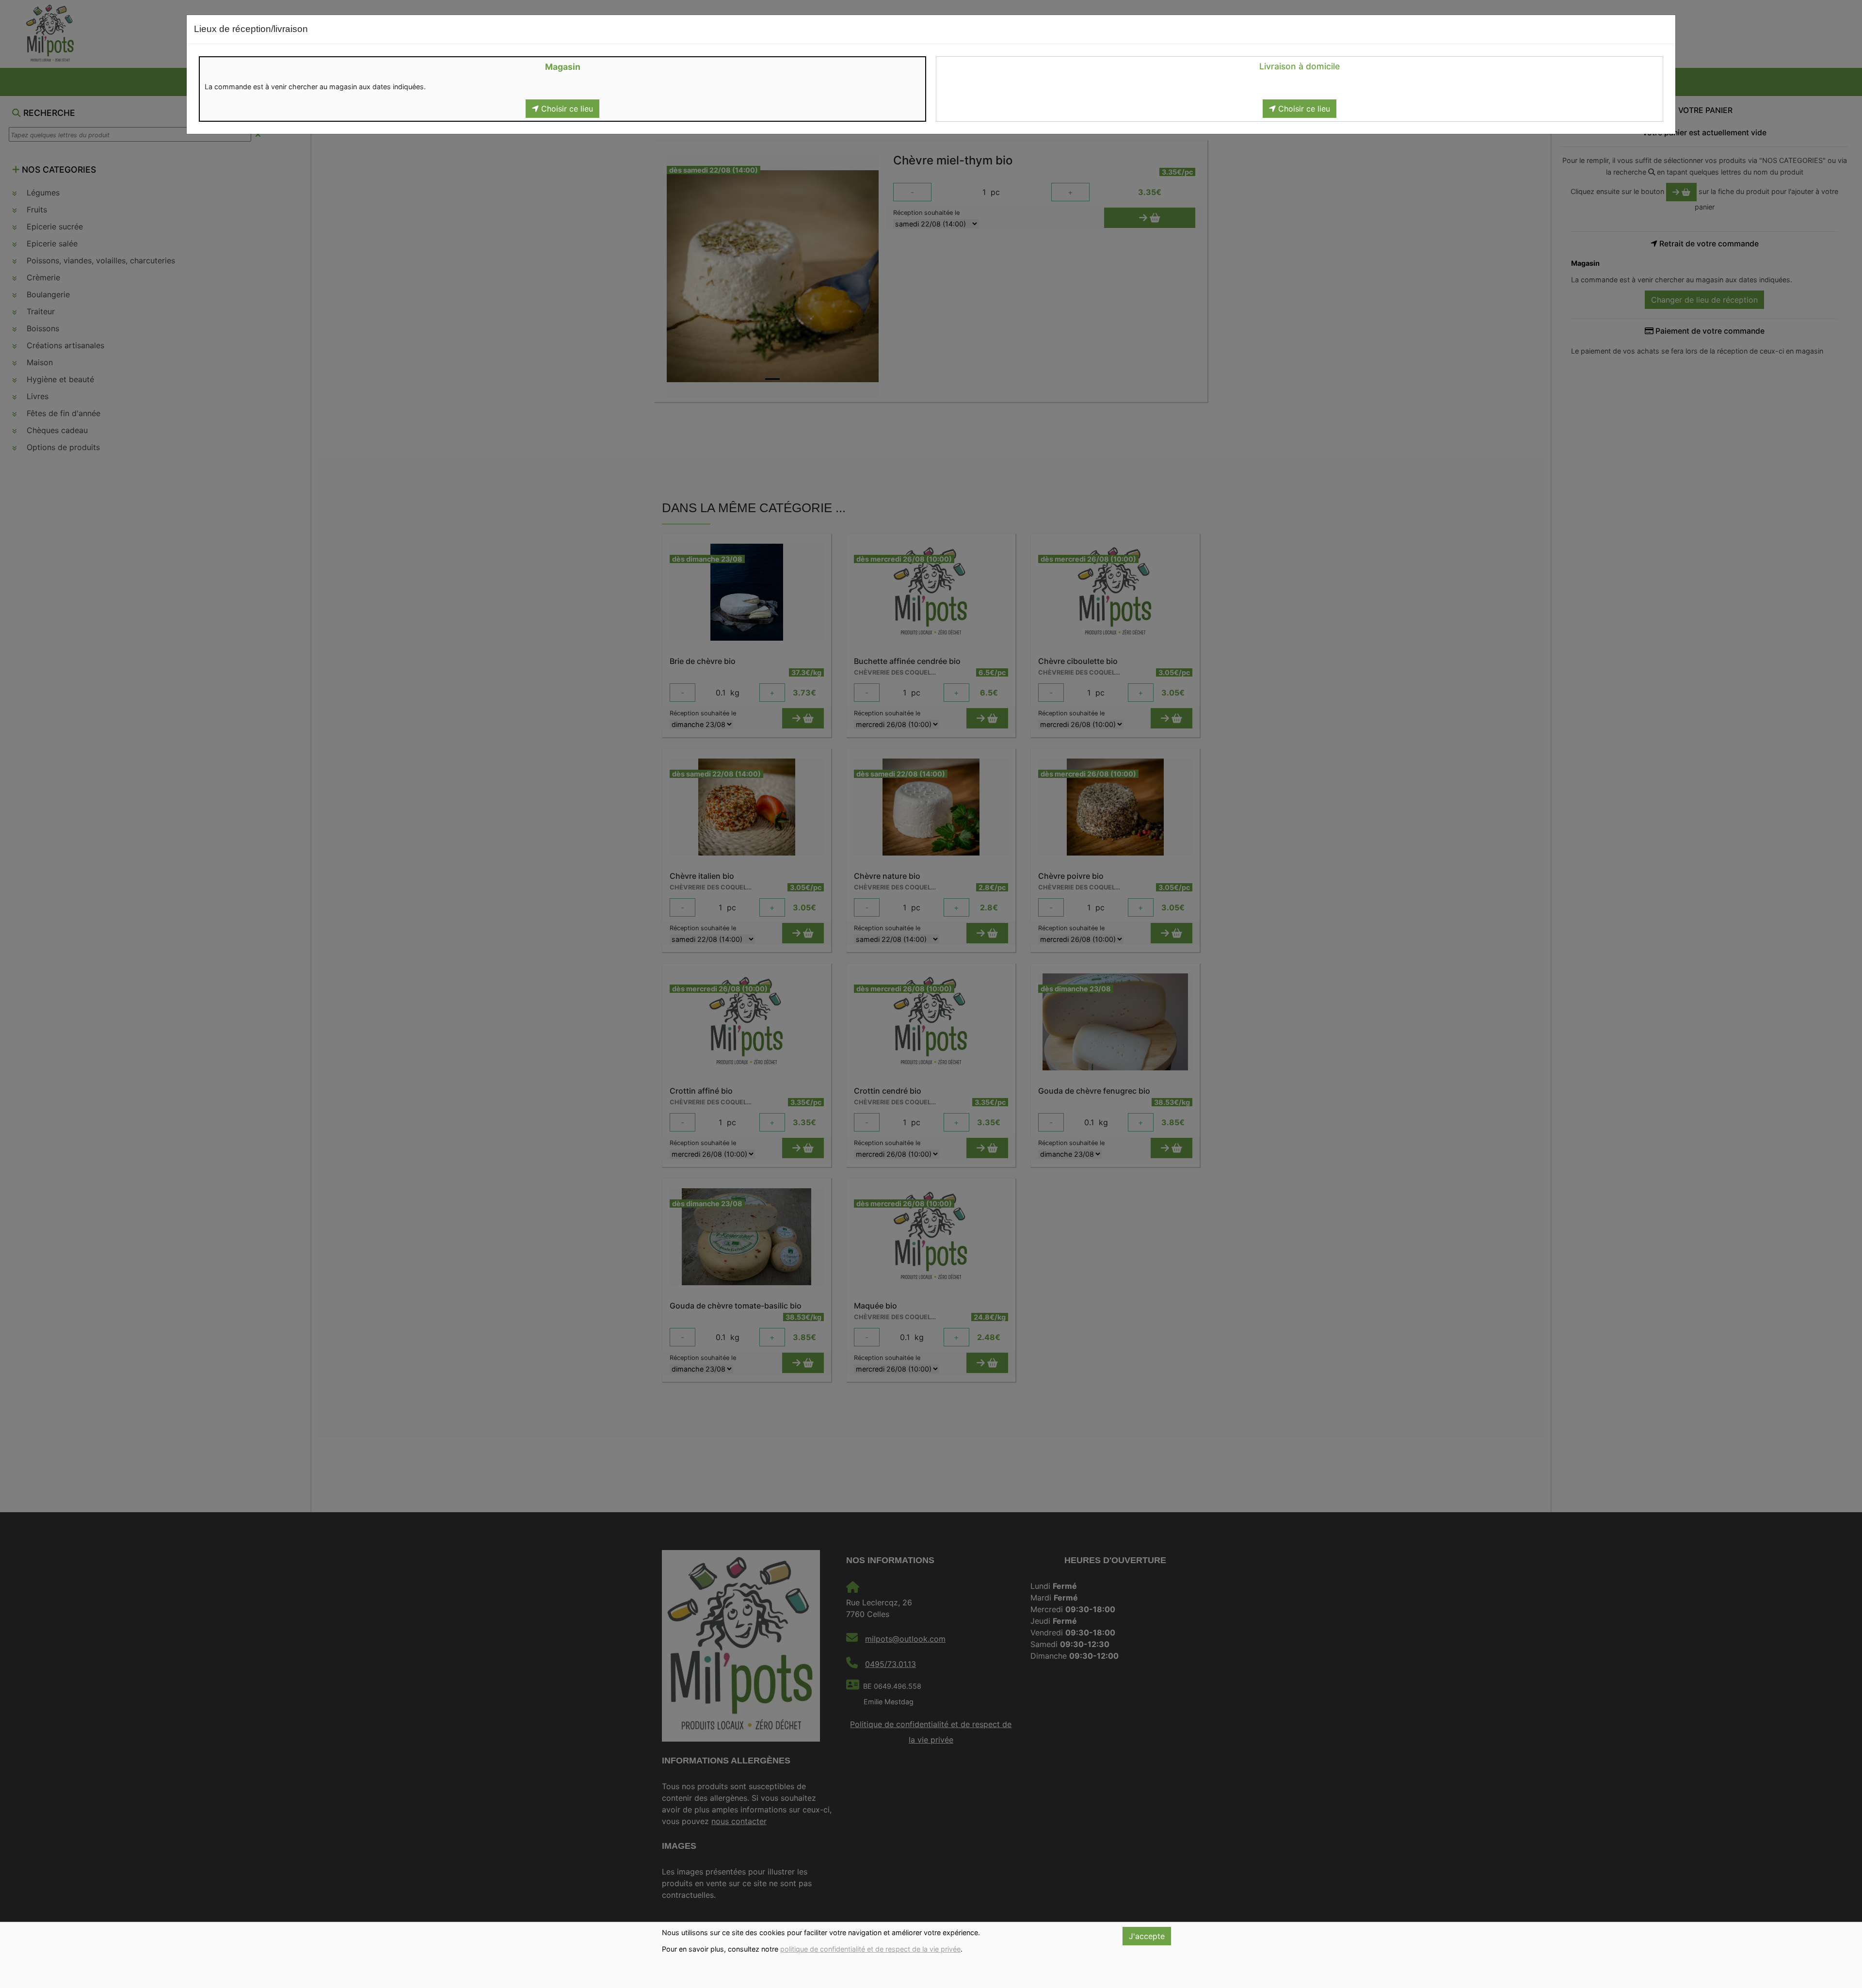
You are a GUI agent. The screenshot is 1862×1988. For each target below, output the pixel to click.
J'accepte (1147, 1936)
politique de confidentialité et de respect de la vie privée (870, 1949)
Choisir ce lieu (566, 109)
